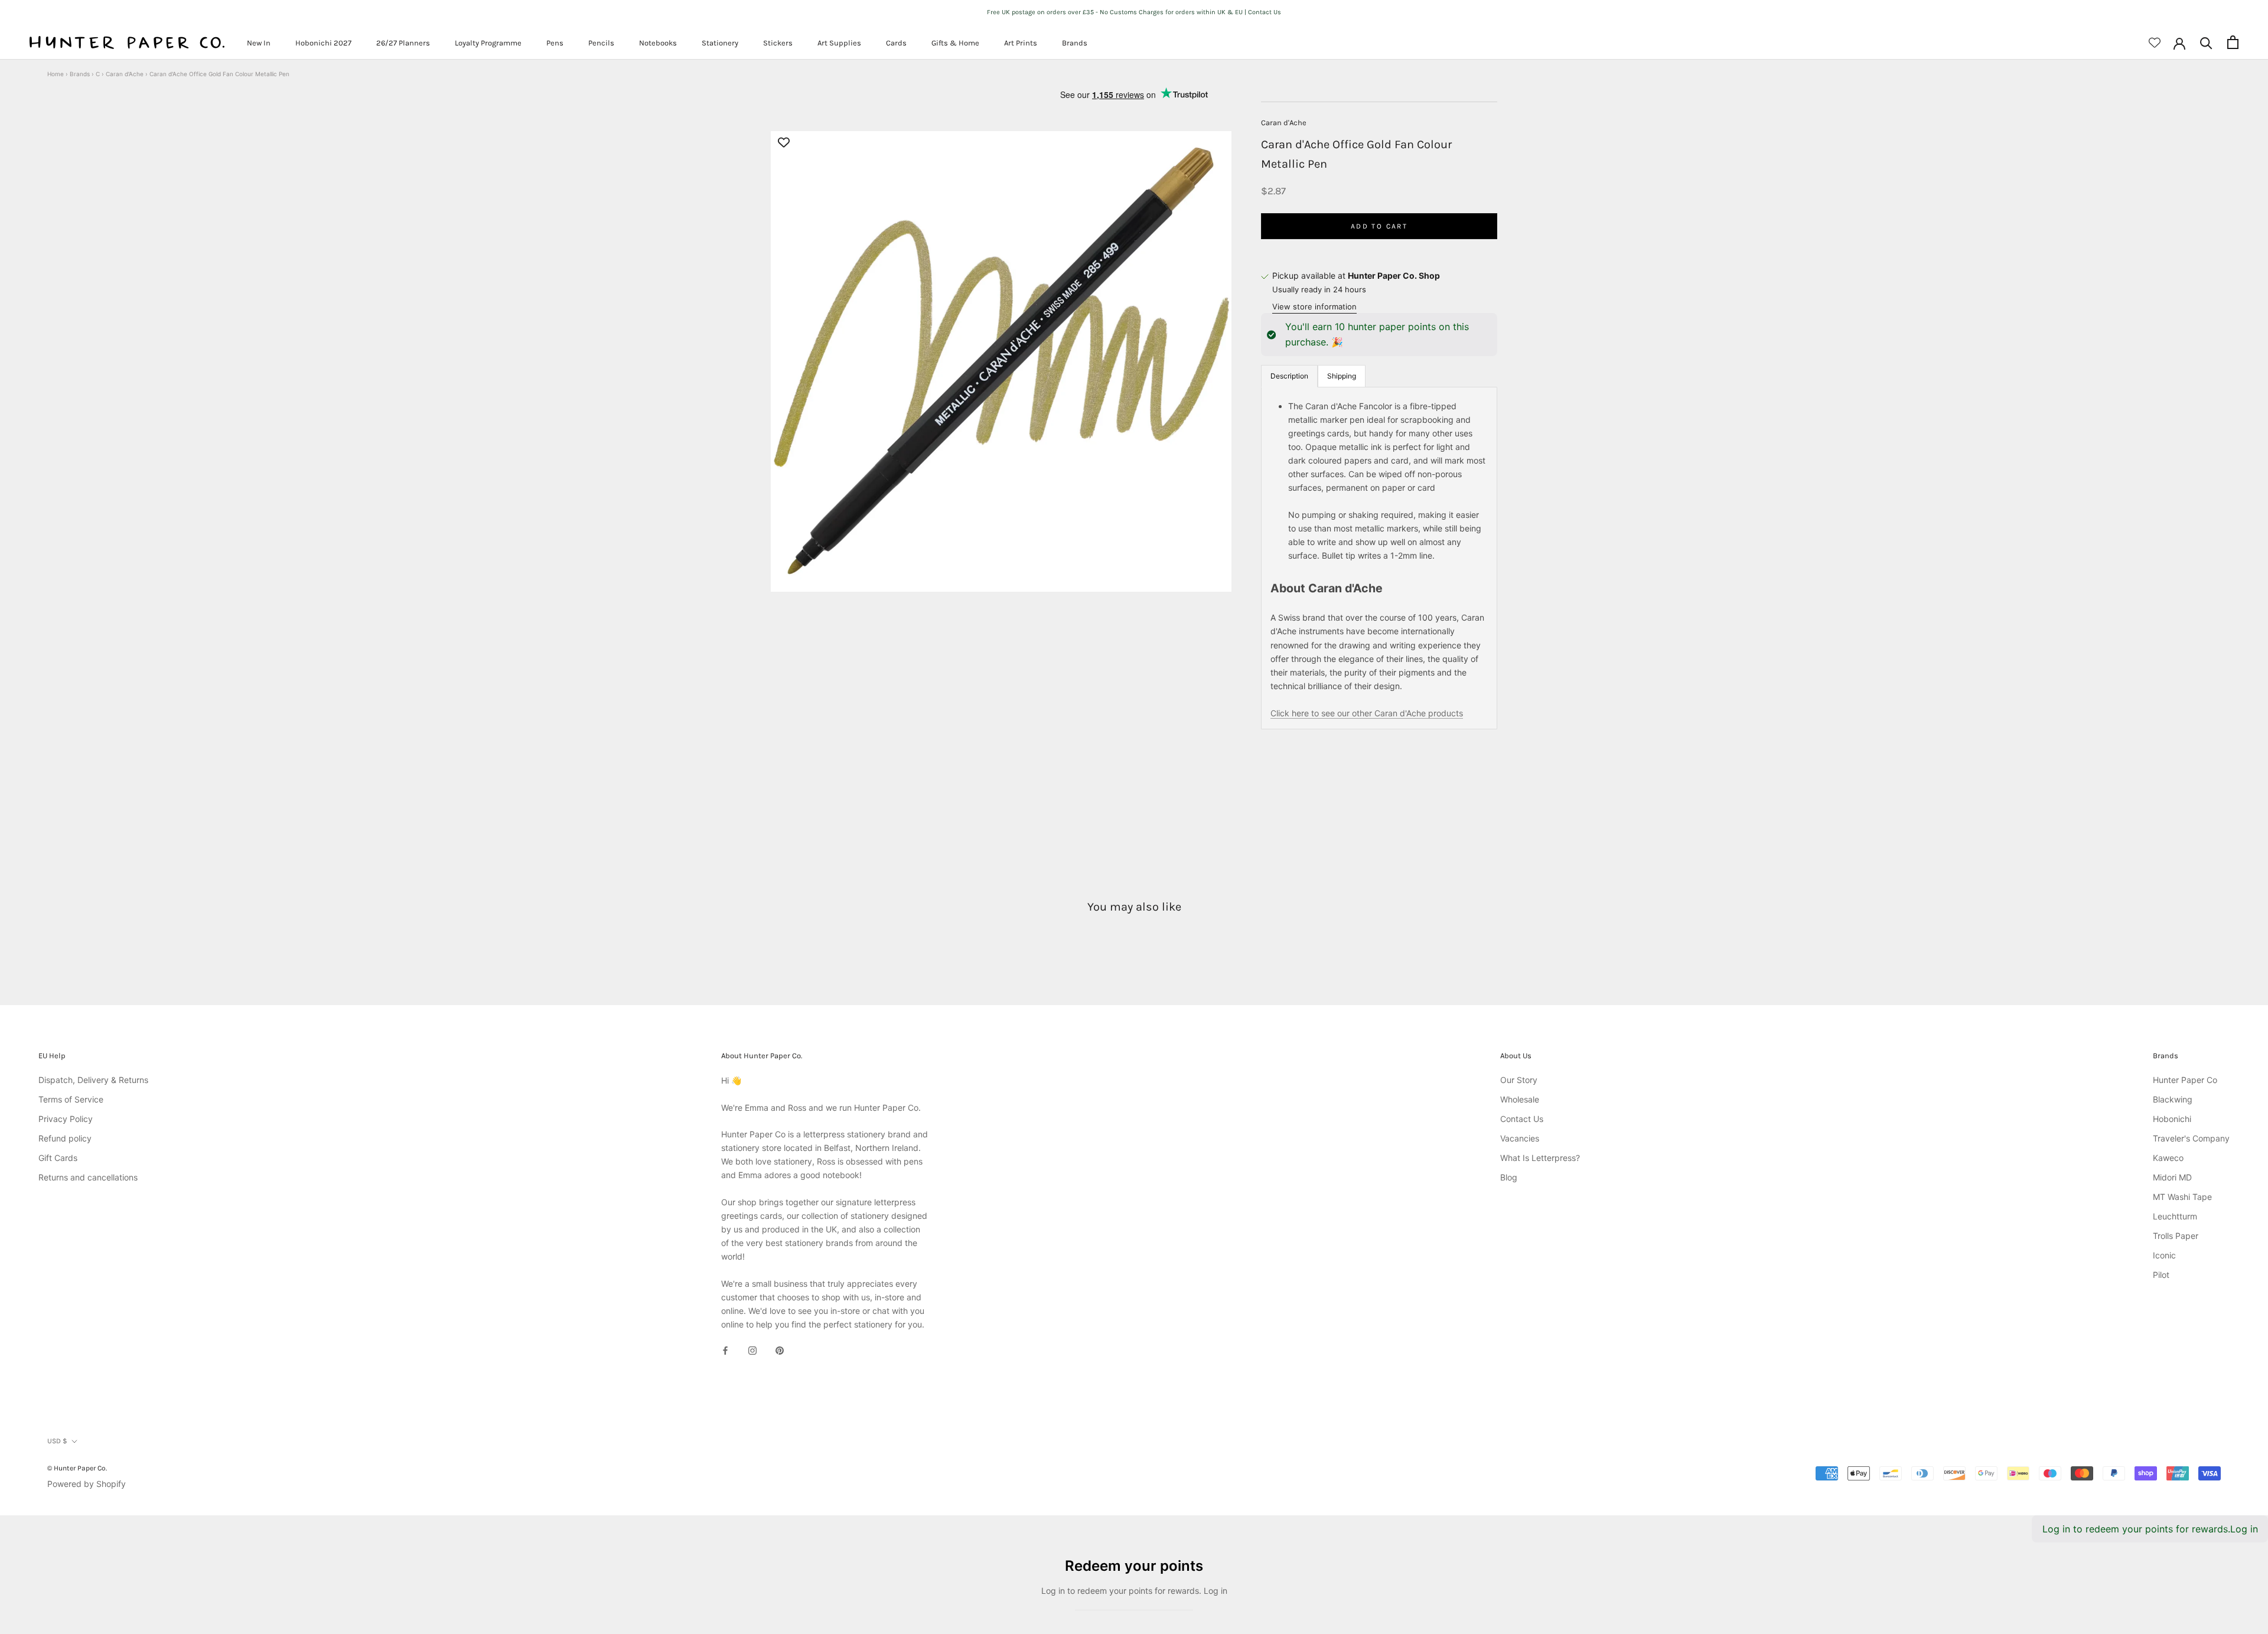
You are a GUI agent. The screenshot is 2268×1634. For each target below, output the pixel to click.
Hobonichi (2172, 1119)
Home (56, 74)
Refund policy (65, 1138)
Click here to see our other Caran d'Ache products (1367, 714)
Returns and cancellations (88, 1177)
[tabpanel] (1379, 558)
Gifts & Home (955, 43)
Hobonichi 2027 (323, 43)
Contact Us (1522, 1119)
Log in (2244, 1529)
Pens (555, 43)
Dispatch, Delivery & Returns (93, 1080)
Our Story (1519, 1080)
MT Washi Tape (2182, 1197)
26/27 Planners (403, 43)
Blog (1509, 1177)
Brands (1075, 43)
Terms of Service (71, 1099)
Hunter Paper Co (2185, 1080)
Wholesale (1520, 1099)
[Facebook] (725, 1350)
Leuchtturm (2175, 1216)
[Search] (2206, 42)
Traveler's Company (2191, 1138)
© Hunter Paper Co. (77, 1468)
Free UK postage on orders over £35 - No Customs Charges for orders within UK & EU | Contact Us (1134, 12)
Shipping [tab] (1342, 376)
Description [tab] (1289, 376)
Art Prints (1021, 43)
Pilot (2161, 1275)
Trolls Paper (2176, 1236)
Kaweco (2168, 1158)
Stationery (720, 43)
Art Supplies (839, 43)
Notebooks (658, 43)
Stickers (778, 43)
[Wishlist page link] (2155, 43)
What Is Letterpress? (1540, 1158)
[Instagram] (752, 1350)
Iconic (2164, 1255)
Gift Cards (58, 1158)
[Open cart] (2233, 42)
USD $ (57, 1441)
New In (259, 43)
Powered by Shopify (87, 1484)
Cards (896, 43)
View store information (1314, 306)
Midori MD (2172, 1177)
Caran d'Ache (125, 74)
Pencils (601, 43)
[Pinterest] (780, 1350)
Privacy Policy (66, 1119)
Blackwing (2173, 1099)
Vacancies (1520, 1138)
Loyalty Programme (488, 43)
